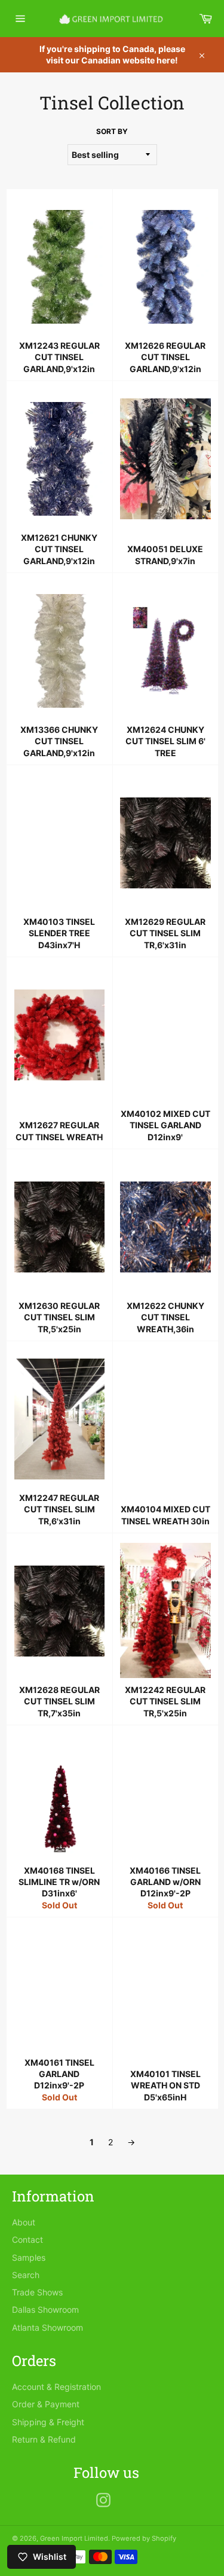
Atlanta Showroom (47, 2327)
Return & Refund (44, 2439)
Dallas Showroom (45, 2309)
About (24, 2222)
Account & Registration (56, 2387)
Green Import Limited (74, 2538)
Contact (27, 2239)
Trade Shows (37, 2292)
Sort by (112, 131)
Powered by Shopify (144, 2538)
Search (26, 2275)
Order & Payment (46, 2404)
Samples (29, 2257)
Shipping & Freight (48, 2422)
